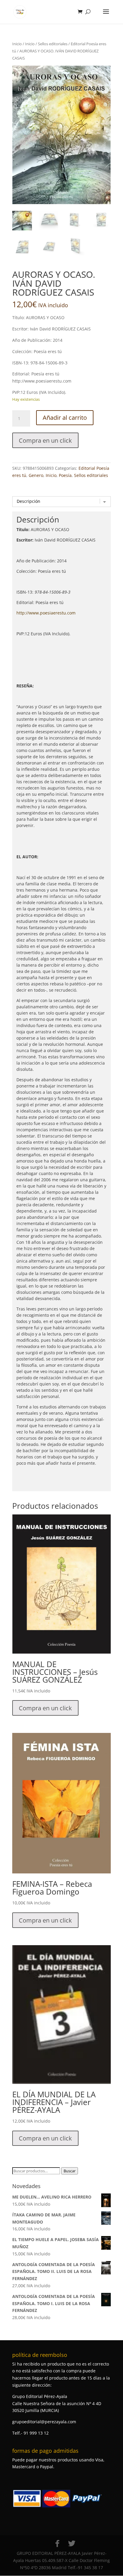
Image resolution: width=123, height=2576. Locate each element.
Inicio (17, 44)
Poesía (65, 475)
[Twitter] (72, 2544)
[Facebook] (57, 2544)
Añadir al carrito (65, 418)
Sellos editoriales (53, 44)
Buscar (70, 2171)
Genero (36, 475)
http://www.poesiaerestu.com (46, 613)
